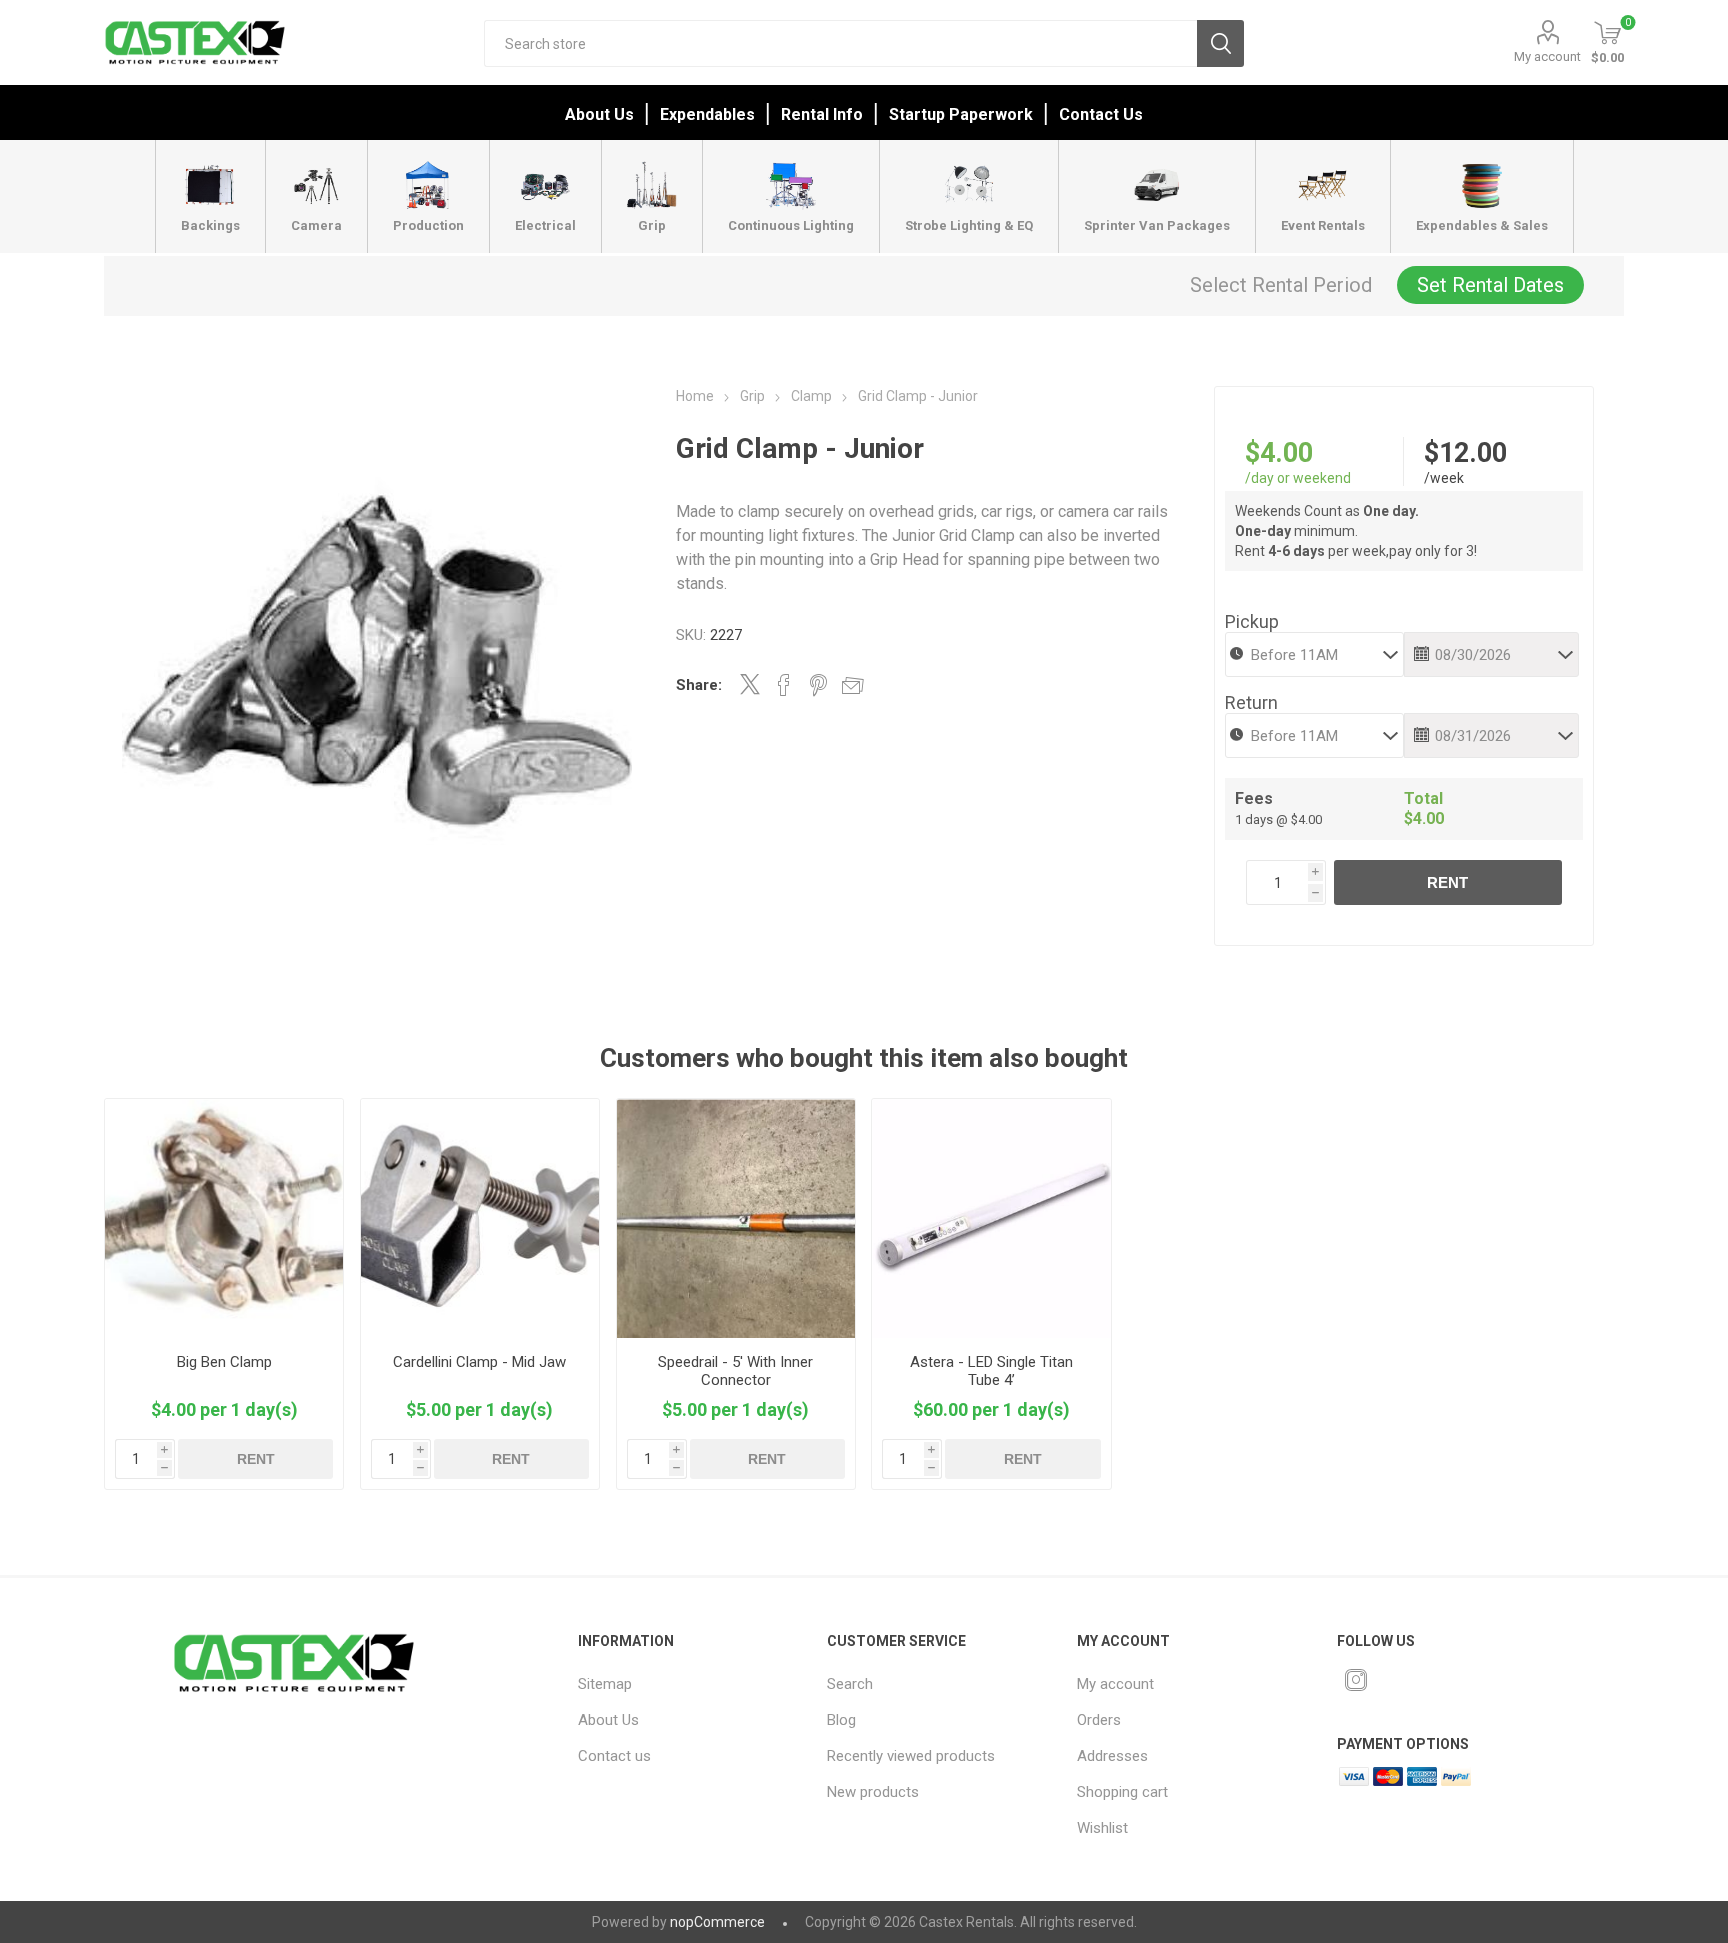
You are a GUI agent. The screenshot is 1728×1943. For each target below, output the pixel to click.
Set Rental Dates (1490, 285)
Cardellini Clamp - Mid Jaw (479, 1362)
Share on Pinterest (818, 685)
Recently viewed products (911, 1756)
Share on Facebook (784, 685)
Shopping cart (1122, 1792)
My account (1547, 56)
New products (873, 1792)
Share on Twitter (750, 684)
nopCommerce (717, 1922)
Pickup (1252, 621)
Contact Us (1101, 114)
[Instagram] (1356, 1680)
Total (1423, 798)
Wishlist (1102, 1828)
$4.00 (1279, 453)
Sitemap (605, 1684)
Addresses (1112, 1756)
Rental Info (822, 114)
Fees (1254, 798)
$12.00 (1465, 453)
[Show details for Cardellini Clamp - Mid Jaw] (480, 1218)
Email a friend (853, 685)
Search (1220, 43)
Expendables (707, 114)
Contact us (614, 1756)
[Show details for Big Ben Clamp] (224, 1218)
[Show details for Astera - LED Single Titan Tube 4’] (991, 1218)
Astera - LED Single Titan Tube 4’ (991, 1371)
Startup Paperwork (961, 114)
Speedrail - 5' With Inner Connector (735, 1371)
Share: (699, 685)
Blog (841, 1720)
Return (1251, 702)
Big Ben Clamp (224, 1362)
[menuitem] (687, 1684)
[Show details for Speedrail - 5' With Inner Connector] (736, 1218)
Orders (1099, 1720)
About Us (599, 114)
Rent (1447, 882)
